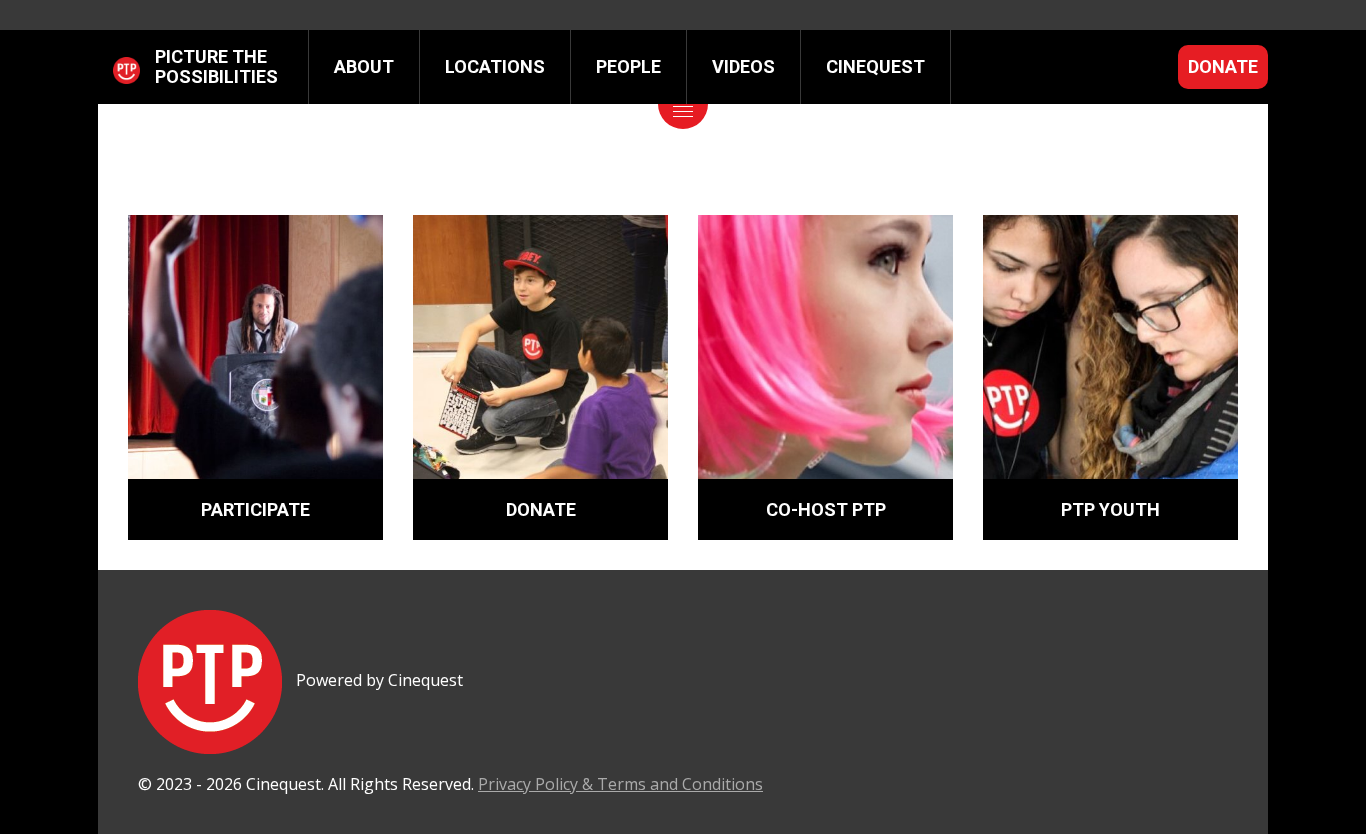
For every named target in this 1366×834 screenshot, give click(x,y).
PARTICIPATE (255, 509)
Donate (1223, 66)
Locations (495, 66)
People (628, 66)
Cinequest (875, 66)
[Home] (126, 66)
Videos (743, 66)
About (364, 66)
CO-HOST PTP (826, 509)
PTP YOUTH (1110, 509)
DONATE (541, 509)
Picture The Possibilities (216, 66)
